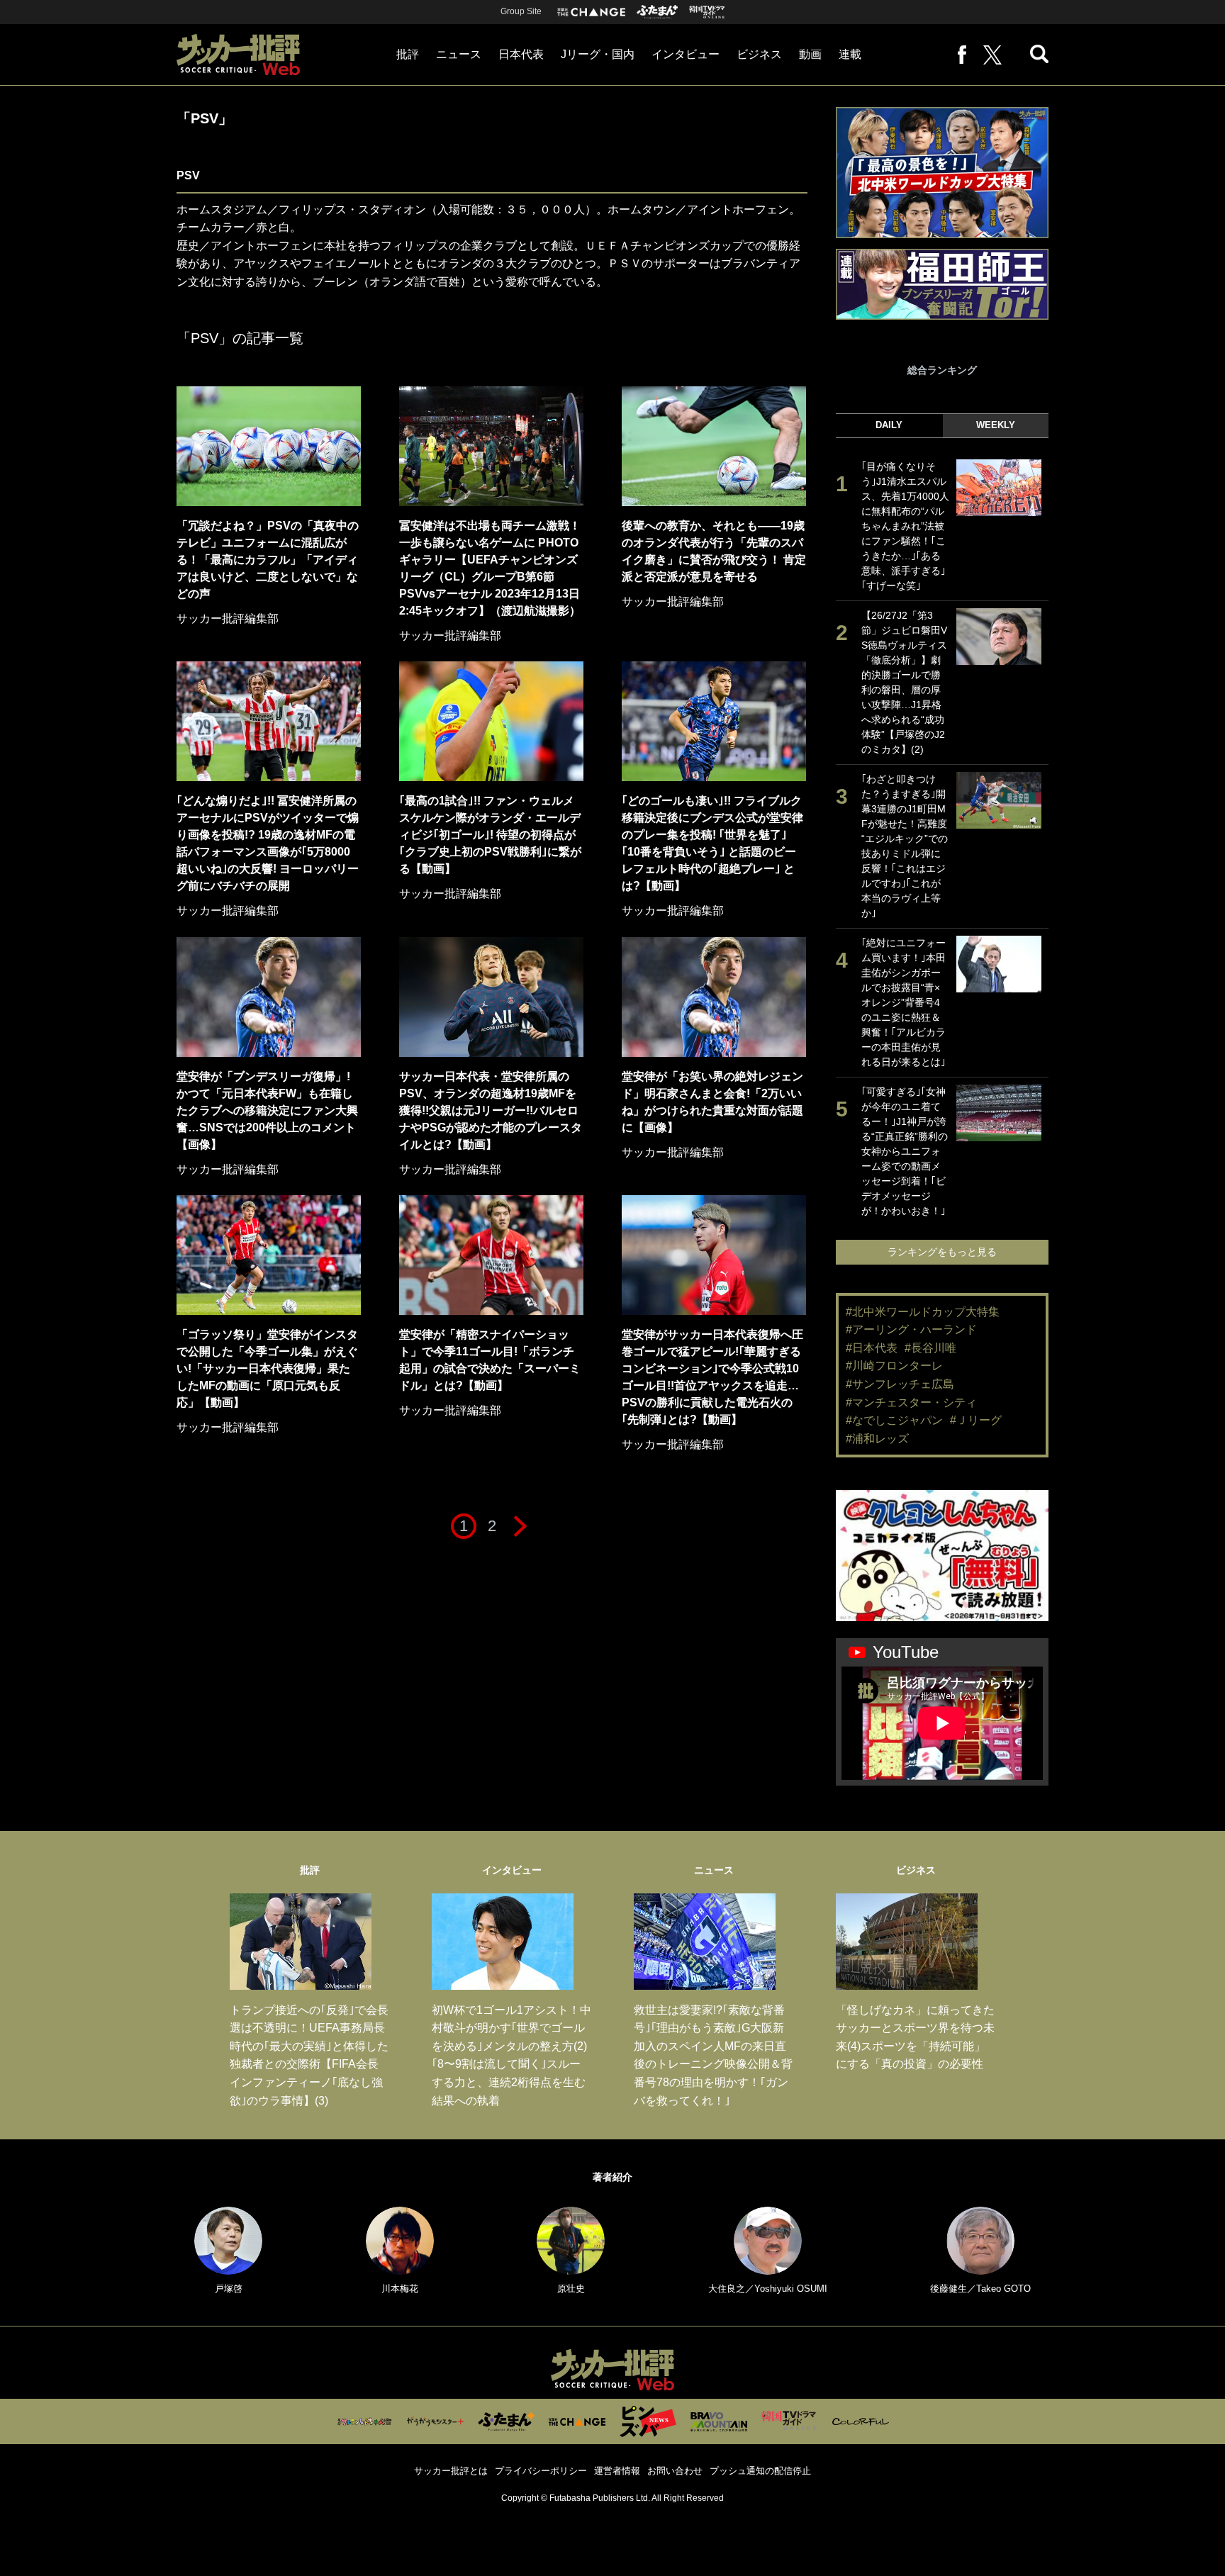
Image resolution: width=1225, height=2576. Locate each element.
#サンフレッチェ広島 (900, 1384)
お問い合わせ (675, 2471)
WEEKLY (996, 425)
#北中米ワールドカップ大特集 (923, 1312)
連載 (850, 54)
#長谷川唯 (930, 1348)
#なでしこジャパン (894, 1420)
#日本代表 (872, 1348)
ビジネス (759, 54)
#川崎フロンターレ (894, 1366)
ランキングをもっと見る (942, 1252)
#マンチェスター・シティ (911, 1402)
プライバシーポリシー (541, 2471)
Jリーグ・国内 (598, 54)
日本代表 (521, 54)
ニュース (459, 54)
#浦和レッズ (877, 1439)
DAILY (889, 425)
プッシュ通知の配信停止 (760, 2471)
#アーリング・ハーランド (911, 1329)
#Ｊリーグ (976, 1420)
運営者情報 (617, 2471)
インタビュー (686, 54)
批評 (408, 54)
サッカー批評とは (451, 2471)
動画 (810, 54)
